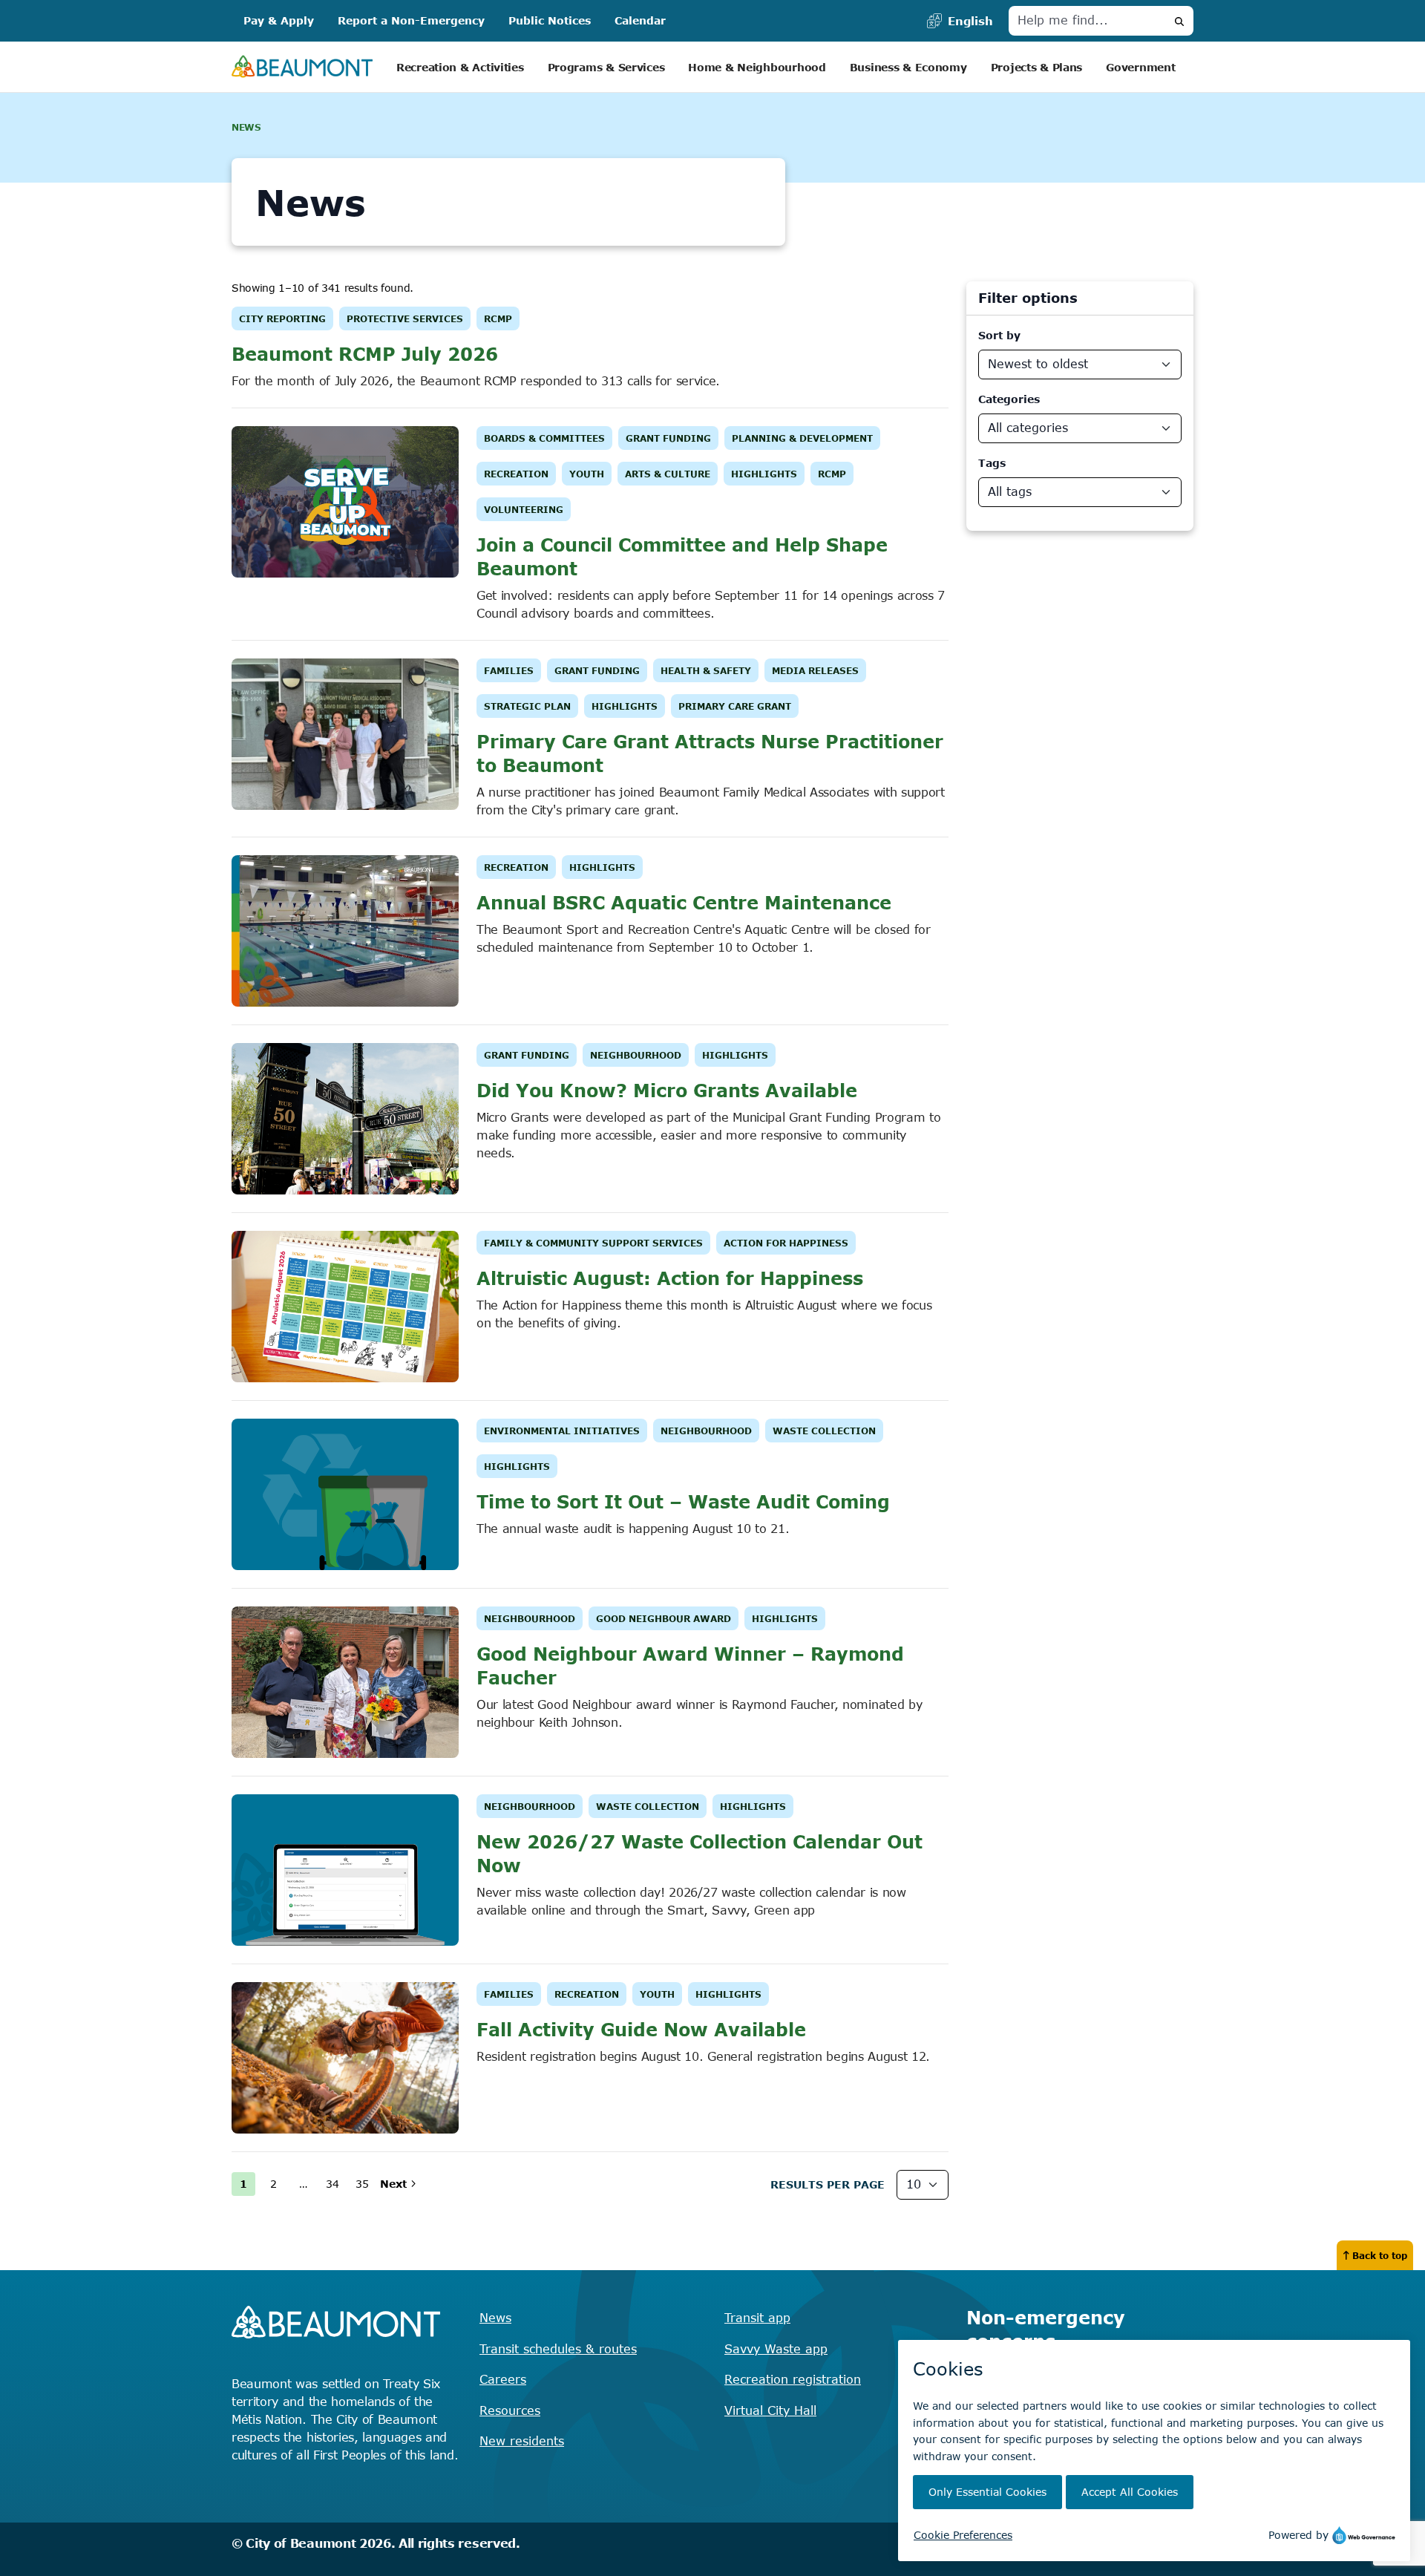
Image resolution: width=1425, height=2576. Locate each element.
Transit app (757, 2318)
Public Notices (550, 20)
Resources (510, 2410)
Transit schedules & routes (558, 2349)
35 (362, 2184)
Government (1140, 67)
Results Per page (828, 2184)
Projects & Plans (1037, 67)
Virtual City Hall (770, 2410)
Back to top (1380, 2255)
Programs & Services (606, 67)
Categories (1009, 399)
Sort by (999, 335)
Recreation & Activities (460, 67)
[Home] (302, 67)
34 (332, 2184)
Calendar (640, 20)
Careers (503, 2379)
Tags (992, 463)
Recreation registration (793, 2379)
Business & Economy (908, 67)
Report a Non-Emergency (411, 20)
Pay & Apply (279, 20)
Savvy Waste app (776, 2349)
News (495, 2318)
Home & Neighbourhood (757, 67)
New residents (522, 2441)
